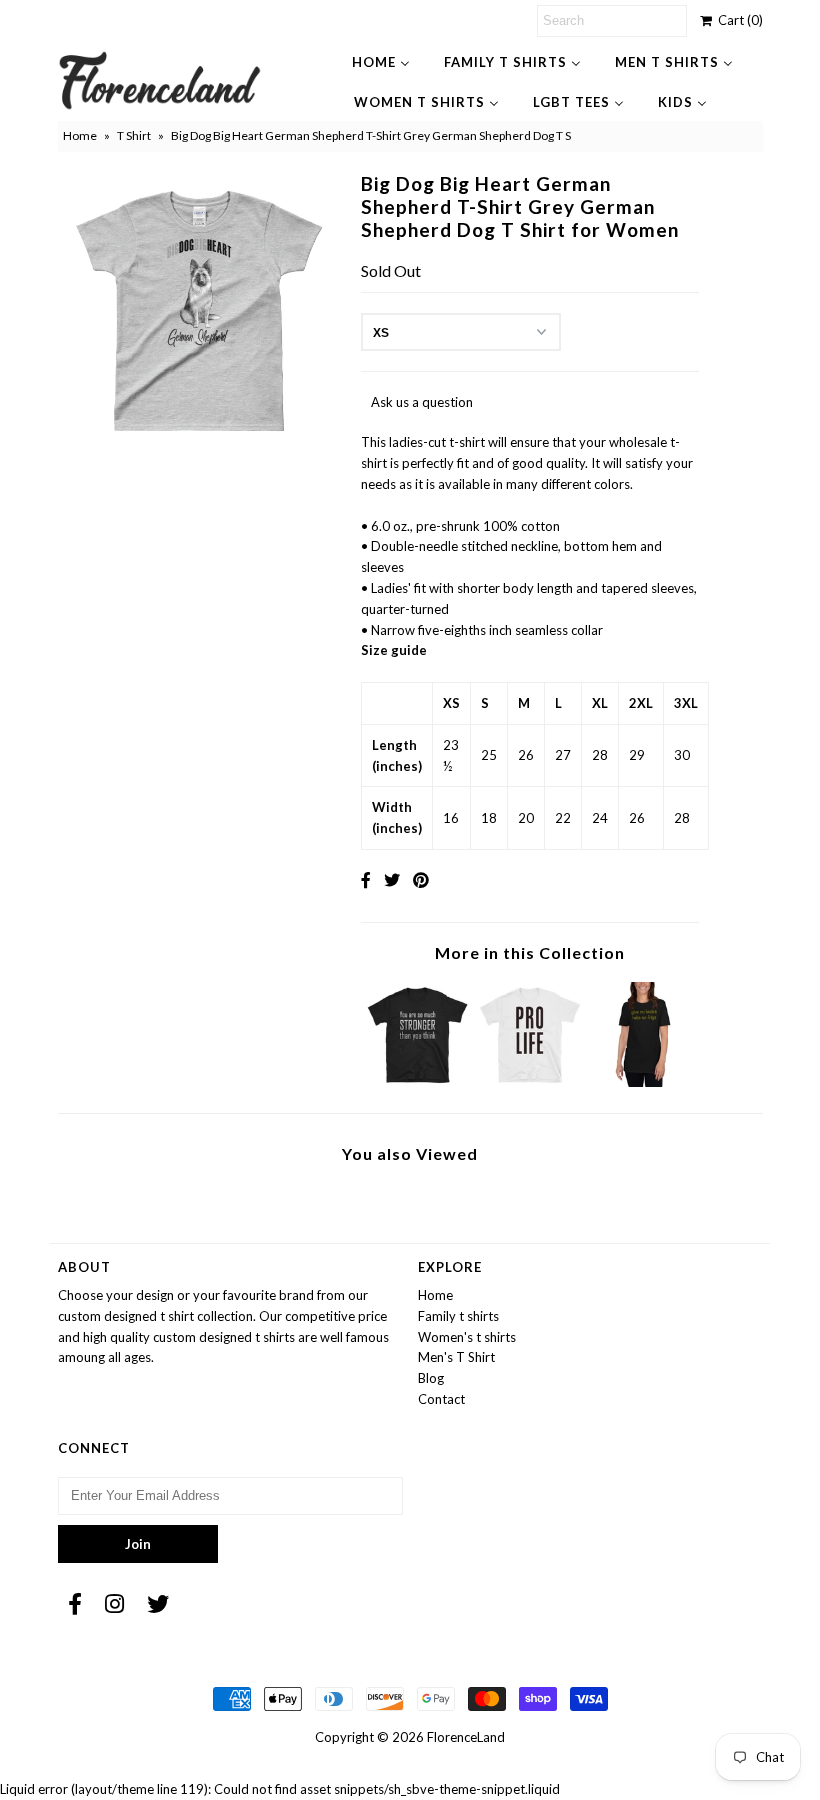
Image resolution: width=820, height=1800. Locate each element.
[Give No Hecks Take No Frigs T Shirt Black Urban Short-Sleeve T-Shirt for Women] (643, 1082)
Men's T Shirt (456, 1357)
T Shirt (134, 135)
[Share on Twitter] (392, 879)
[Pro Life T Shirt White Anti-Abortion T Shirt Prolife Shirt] (530, 1082)
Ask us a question (422, 402)
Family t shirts (458, 1316)
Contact (441, 1399)
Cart (737, 20)
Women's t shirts (467, 1337)
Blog (431, 1378)
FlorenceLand (466, 1737)
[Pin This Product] (421, 879)
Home (80, 135)
